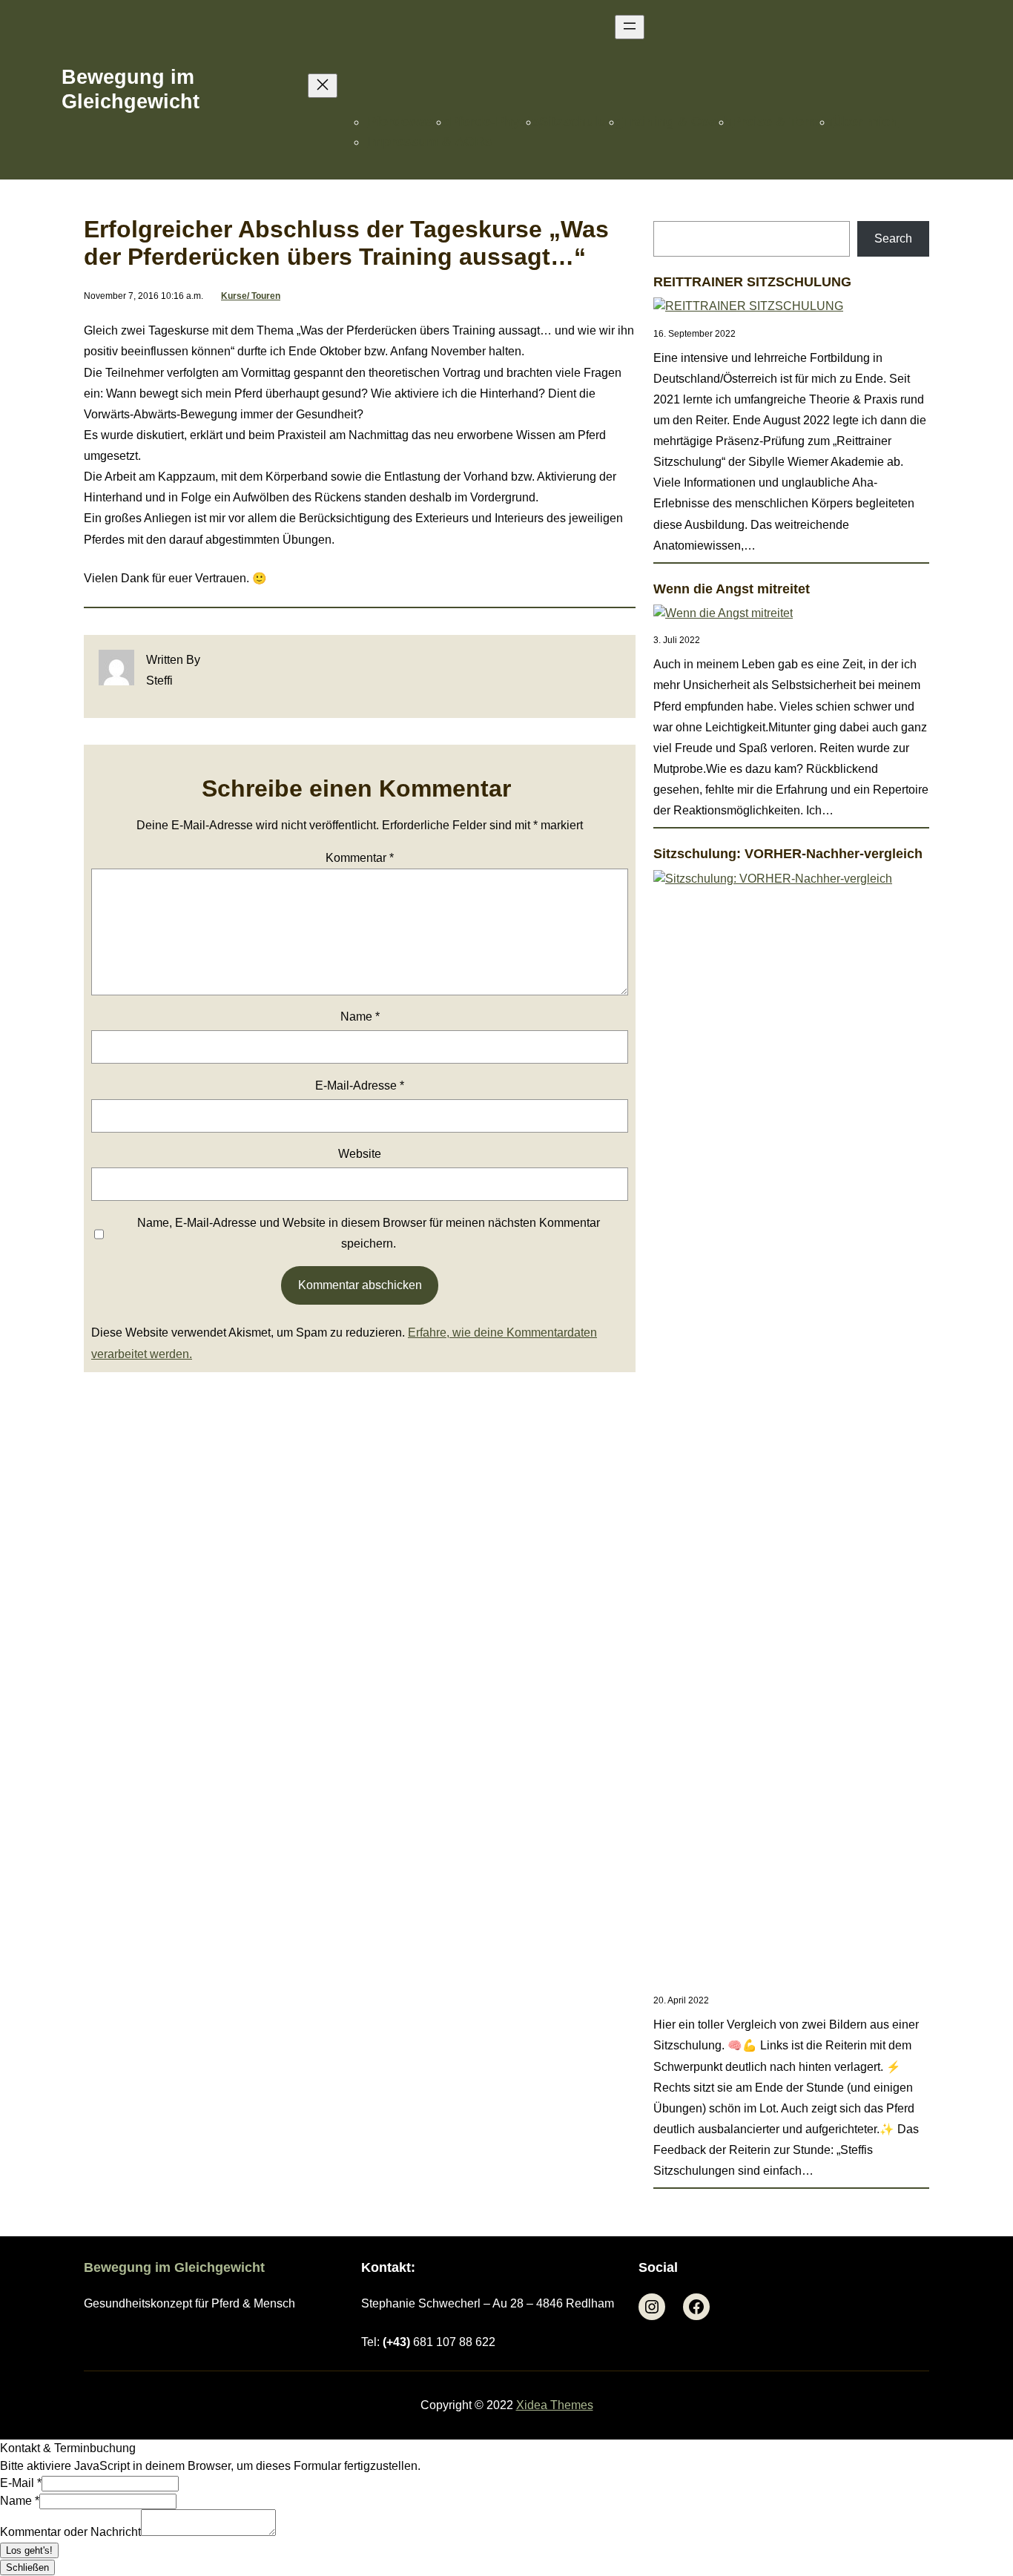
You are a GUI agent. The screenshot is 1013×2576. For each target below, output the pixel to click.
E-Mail (21, 2483)
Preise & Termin (782, 122)
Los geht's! (29, 2550)
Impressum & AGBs (429, 142)
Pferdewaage (408, 122)
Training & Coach (677, 122)
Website (360, 1154)
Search (893, 238)
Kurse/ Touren (251, 296)
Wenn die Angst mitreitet (732, 589)
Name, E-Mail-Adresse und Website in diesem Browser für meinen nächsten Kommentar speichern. (369, 1233)
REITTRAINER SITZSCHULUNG (752, 282)
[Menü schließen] (323, 86)
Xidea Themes (555, 2405)
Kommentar (360, 858)
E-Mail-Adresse (360, 1086)
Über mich (865, 122)
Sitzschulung (581, 122)
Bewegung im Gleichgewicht (131, 89)
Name (360, 1017)
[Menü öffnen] (630, 27)
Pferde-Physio (494, 122)
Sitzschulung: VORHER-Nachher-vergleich (788, 854)
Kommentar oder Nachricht (70, 2532)
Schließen (27, 2567)
